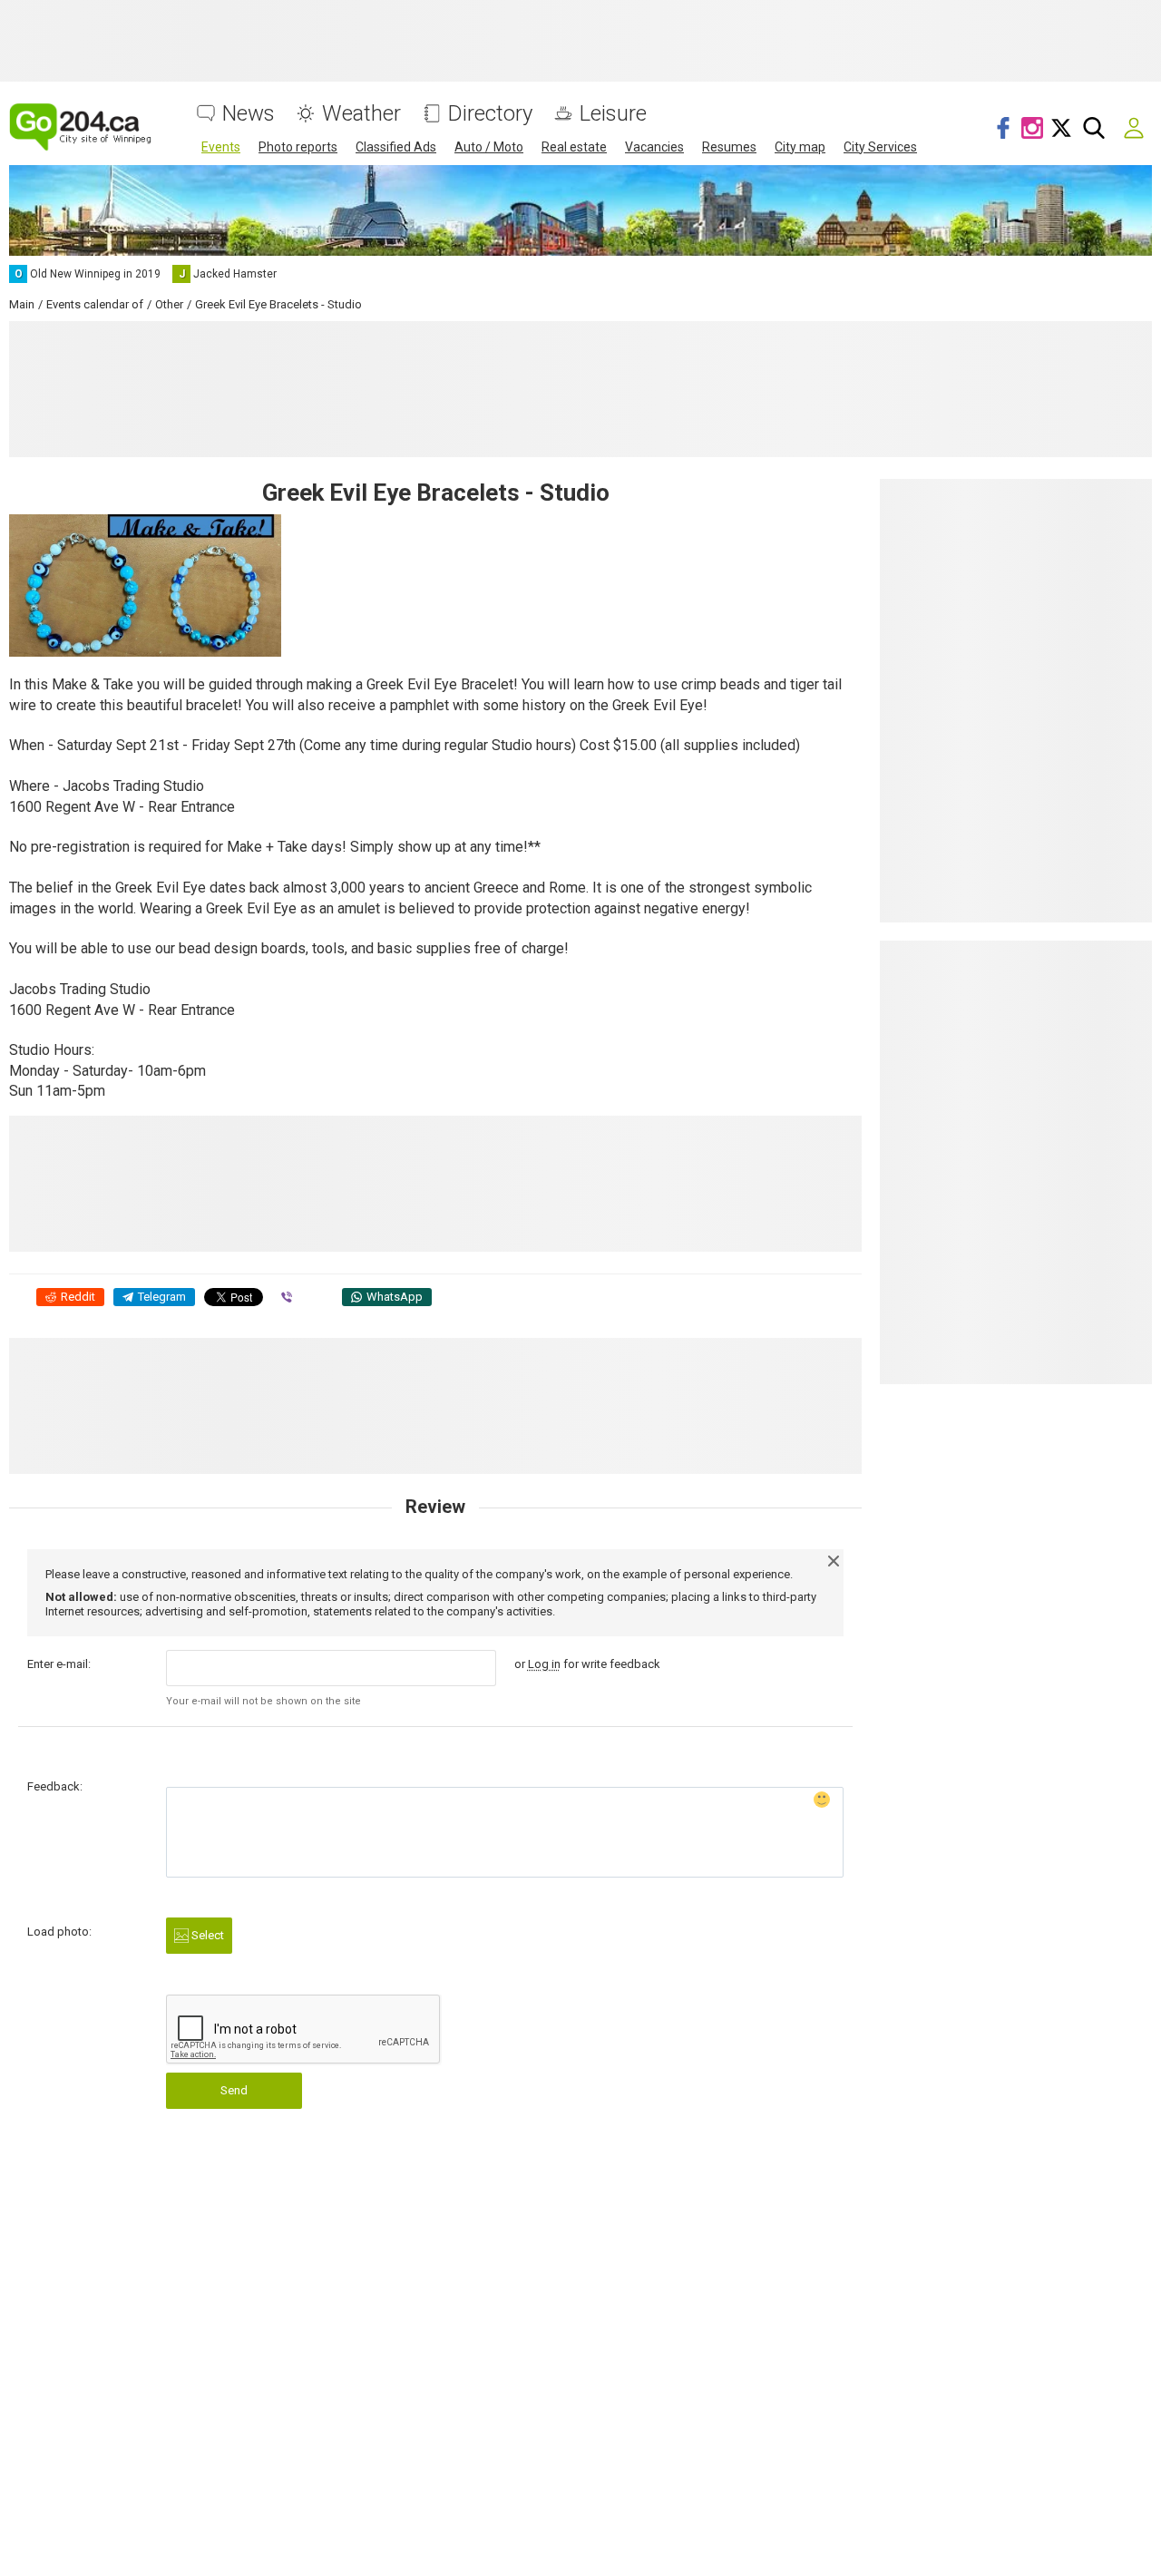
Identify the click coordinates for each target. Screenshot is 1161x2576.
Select (206, 1935)
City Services (880, 147)
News (249, 114)
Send (234, 2090)
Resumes (729, 147)
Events (221, 147)
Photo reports (298, 147)
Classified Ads (396, 147)
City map (800, 147)
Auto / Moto (489, 147)
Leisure (613, 114)
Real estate (574, 147)
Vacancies (654, 147)
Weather (361, 114)
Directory (490, 114)
